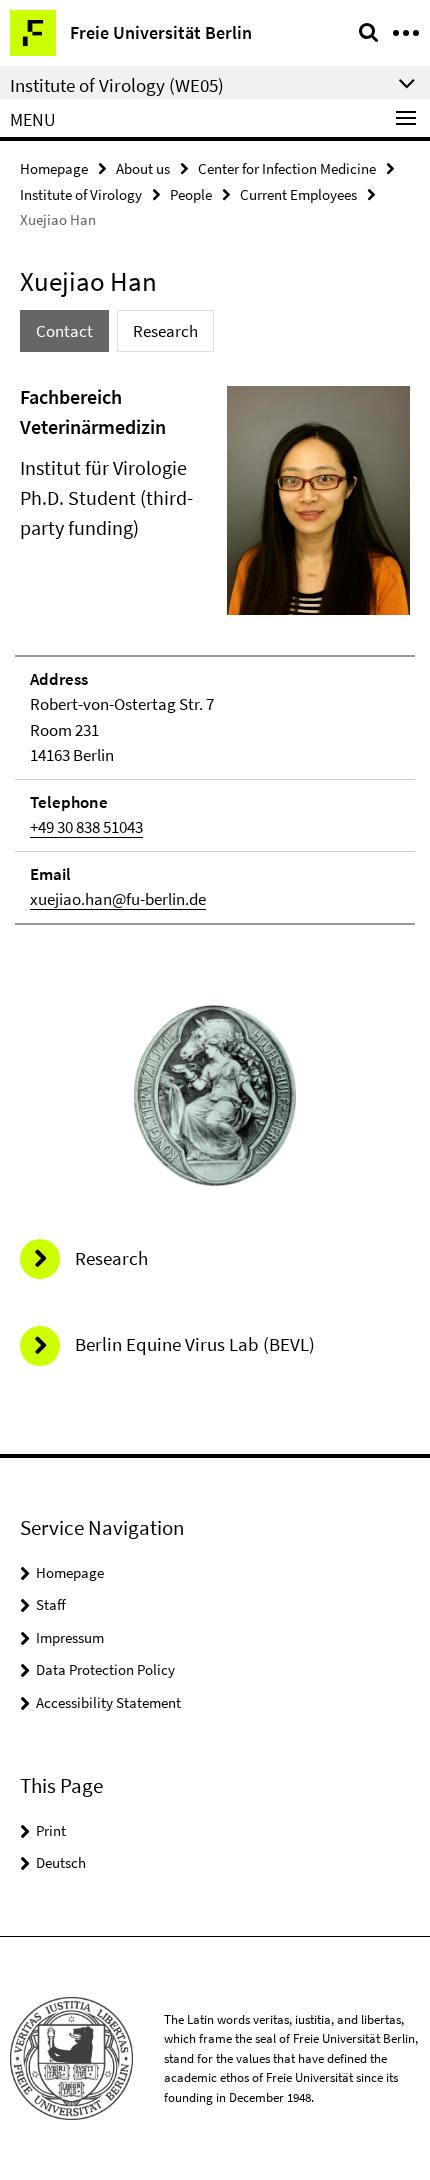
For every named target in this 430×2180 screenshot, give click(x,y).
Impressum (70, 1637)
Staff (51, 1604)
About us (143, 168)
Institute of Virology (81, 194)
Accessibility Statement (108, 1702)
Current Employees (298, 194)
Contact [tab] (64, 331)
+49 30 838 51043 (86, 827)
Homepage (54, 168)
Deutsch (61, 1862)
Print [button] (51, 1830)
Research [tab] (165, 331)
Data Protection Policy (105, 1669)
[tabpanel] (215, 653)
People (191, 194)
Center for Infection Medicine (287, 168)
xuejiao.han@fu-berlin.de (118, 899)
